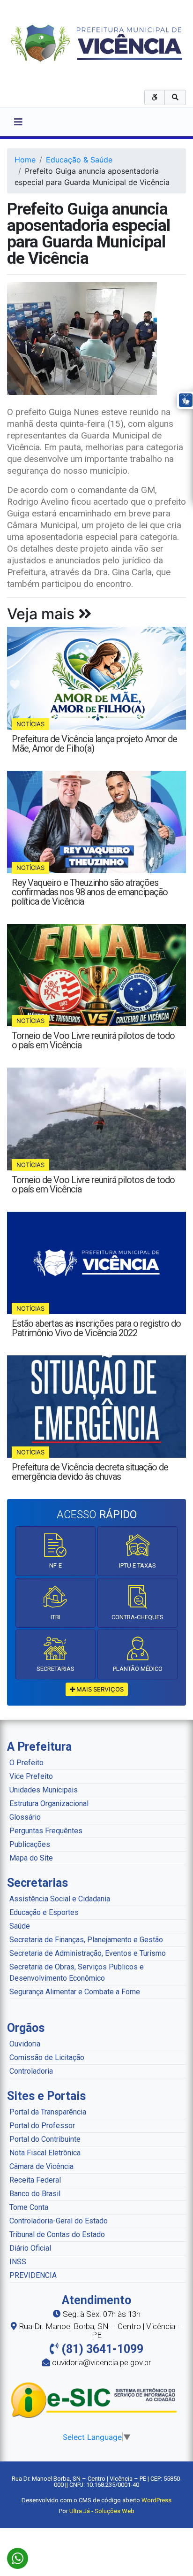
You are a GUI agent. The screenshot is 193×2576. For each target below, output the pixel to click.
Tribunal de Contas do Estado (57, 2234)
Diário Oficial (30, 2248)
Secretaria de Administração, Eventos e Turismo (88, 1953)
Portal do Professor (42, 2126)
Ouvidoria (25, 2044)
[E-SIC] (96, 2400)
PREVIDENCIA (33, 2275)
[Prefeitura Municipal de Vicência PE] (97, 42)
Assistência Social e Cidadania (60, 1899)
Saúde (20, 1926)
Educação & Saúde (79, 160)
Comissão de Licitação (47, 2057)
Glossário (25, 1817)
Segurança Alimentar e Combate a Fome (75, 1992)
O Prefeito (26, 1763)
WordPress (156, 2500)
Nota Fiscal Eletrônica (45, 2153)
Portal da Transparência (48, 2112)
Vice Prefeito (31, 1776)
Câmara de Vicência (41, 2166)
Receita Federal (35, 2180)
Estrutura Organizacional (49, 1803)
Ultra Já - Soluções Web (102, 2511)
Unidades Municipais (44, 1790)
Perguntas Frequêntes (46, 1831)
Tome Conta (29, 2207)
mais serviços (99, 1689)
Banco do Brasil (35, 2194)
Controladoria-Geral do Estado (59, 2221)
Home (25, 160)
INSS (18, 2262)
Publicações (30, 1844)
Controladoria (31, 2071)
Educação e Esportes (44, 1912)
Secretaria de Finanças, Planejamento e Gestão (86, 1940)
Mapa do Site (31, 1858)
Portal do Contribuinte (45, 2139)
